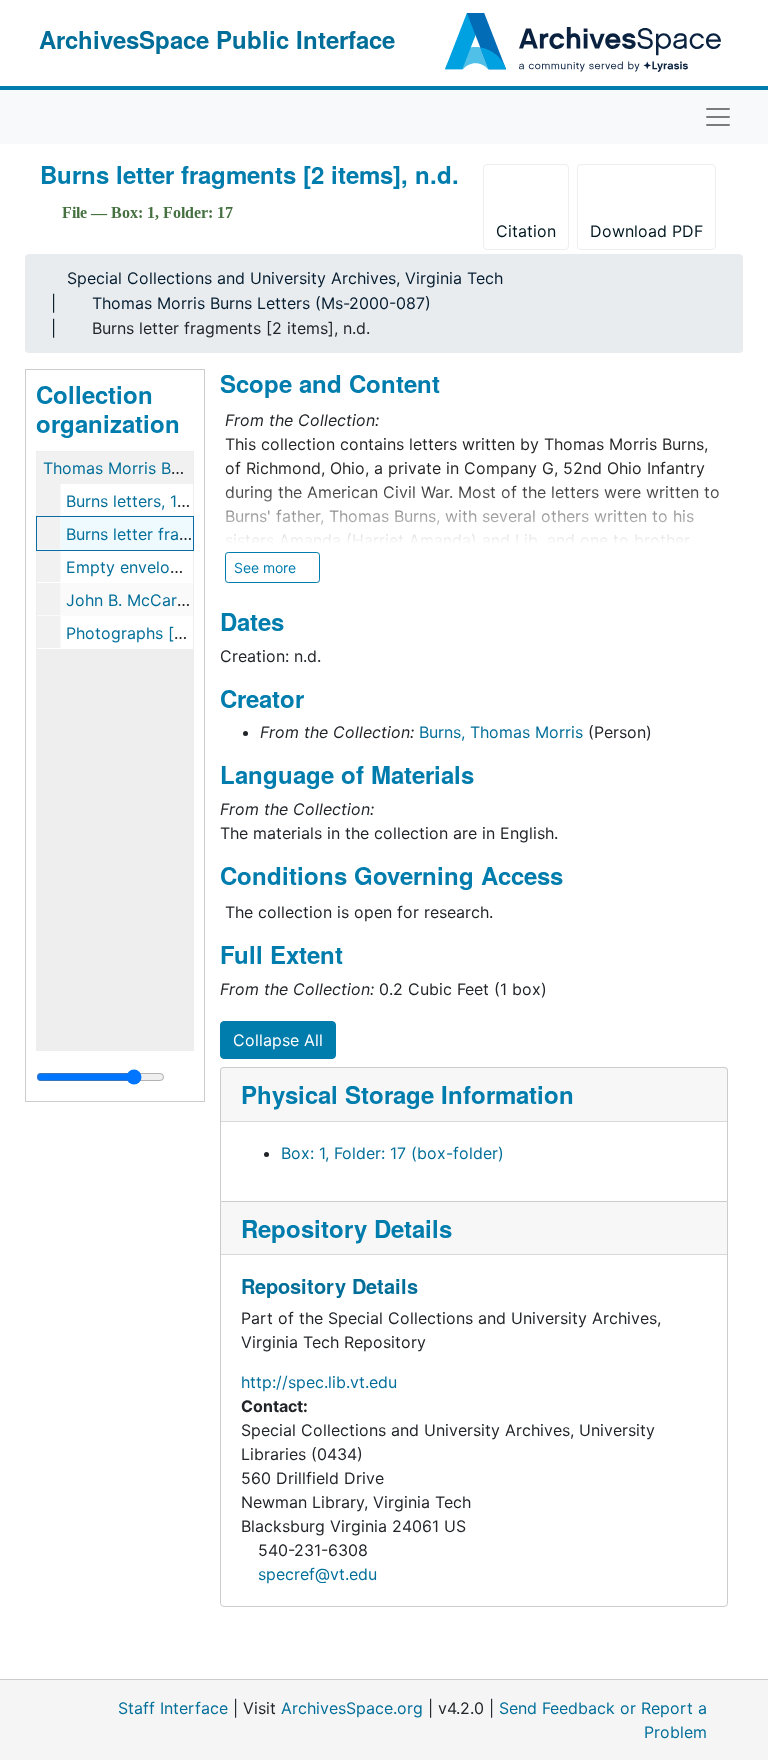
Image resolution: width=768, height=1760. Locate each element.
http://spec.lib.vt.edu (319, 1382)
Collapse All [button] (278, 1040)
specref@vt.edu (317, 1574)
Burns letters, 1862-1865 (158, 501)
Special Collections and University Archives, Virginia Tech (285, 278)
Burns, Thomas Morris (501, 732)
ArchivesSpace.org (352, 1708)
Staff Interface (173, 1708)
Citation (526, 231)
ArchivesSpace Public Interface (217, 39)
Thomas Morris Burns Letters (152, 468)
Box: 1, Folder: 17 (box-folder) (392, 1153)
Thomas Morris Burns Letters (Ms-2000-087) (261, 303)
